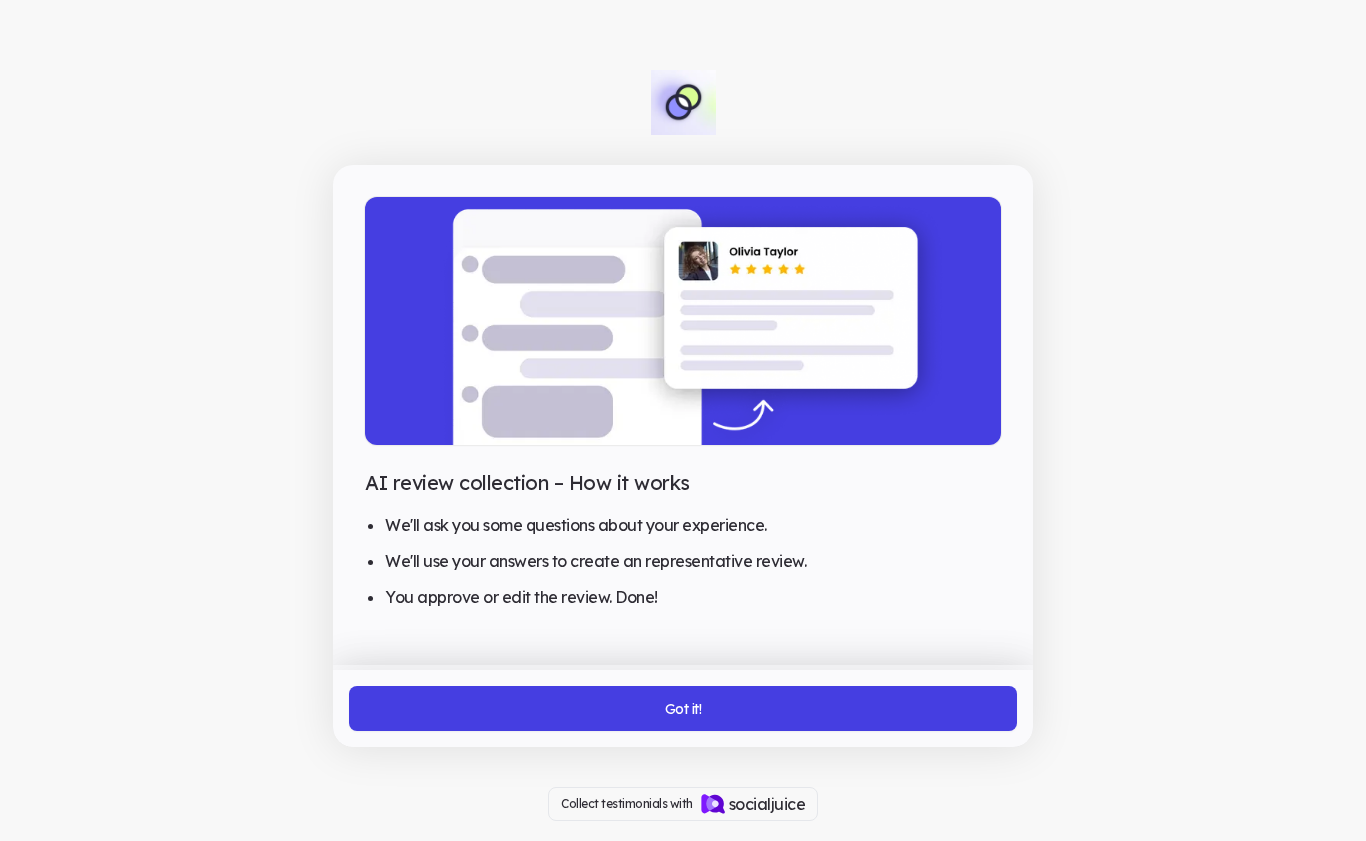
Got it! (683, 709)
